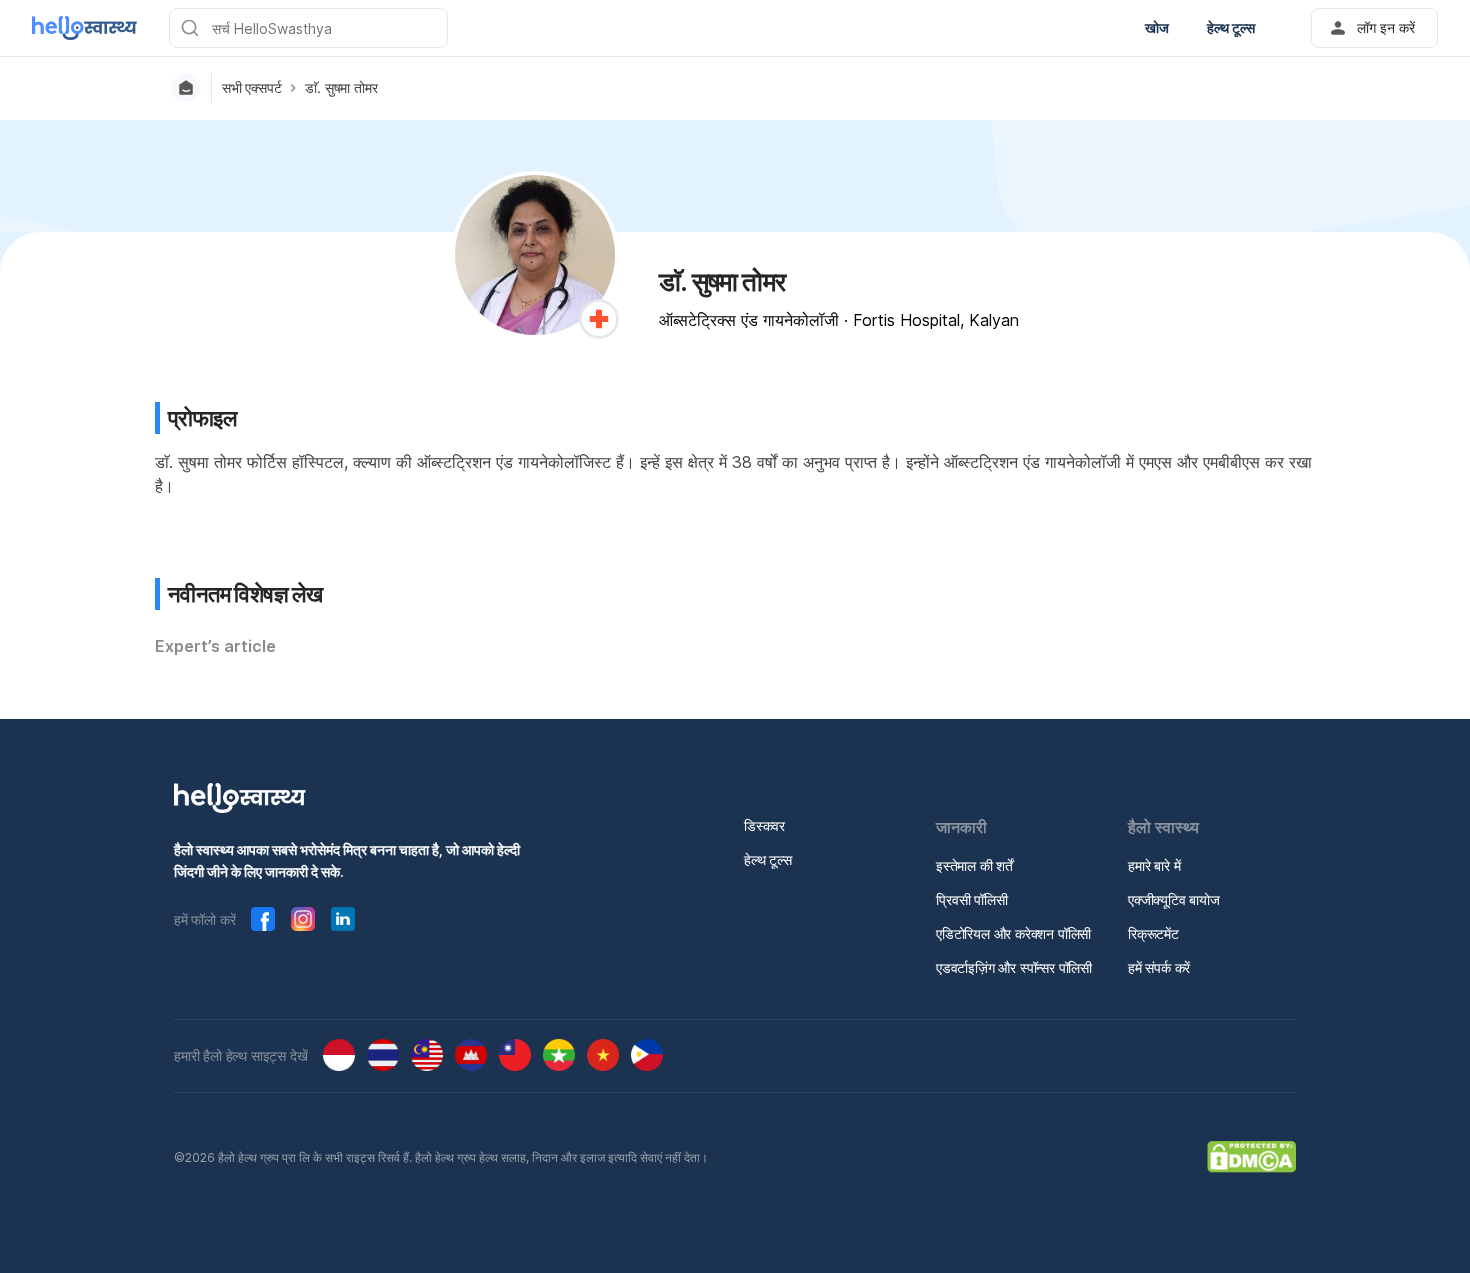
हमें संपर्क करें (1159, 967)
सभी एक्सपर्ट (251, 88)
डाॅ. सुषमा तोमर (341, 88)
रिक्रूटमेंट (1153, 933)
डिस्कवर (764, 825)
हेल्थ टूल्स (768, 859)
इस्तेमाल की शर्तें (974, 865)
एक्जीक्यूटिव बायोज (1174, 899)
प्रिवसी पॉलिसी (972, 899)
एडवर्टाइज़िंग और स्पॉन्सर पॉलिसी (1014, 967)
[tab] (215, 647)
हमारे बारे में (1154, 865)
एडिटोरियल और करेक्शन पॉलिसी (1013, 933)
